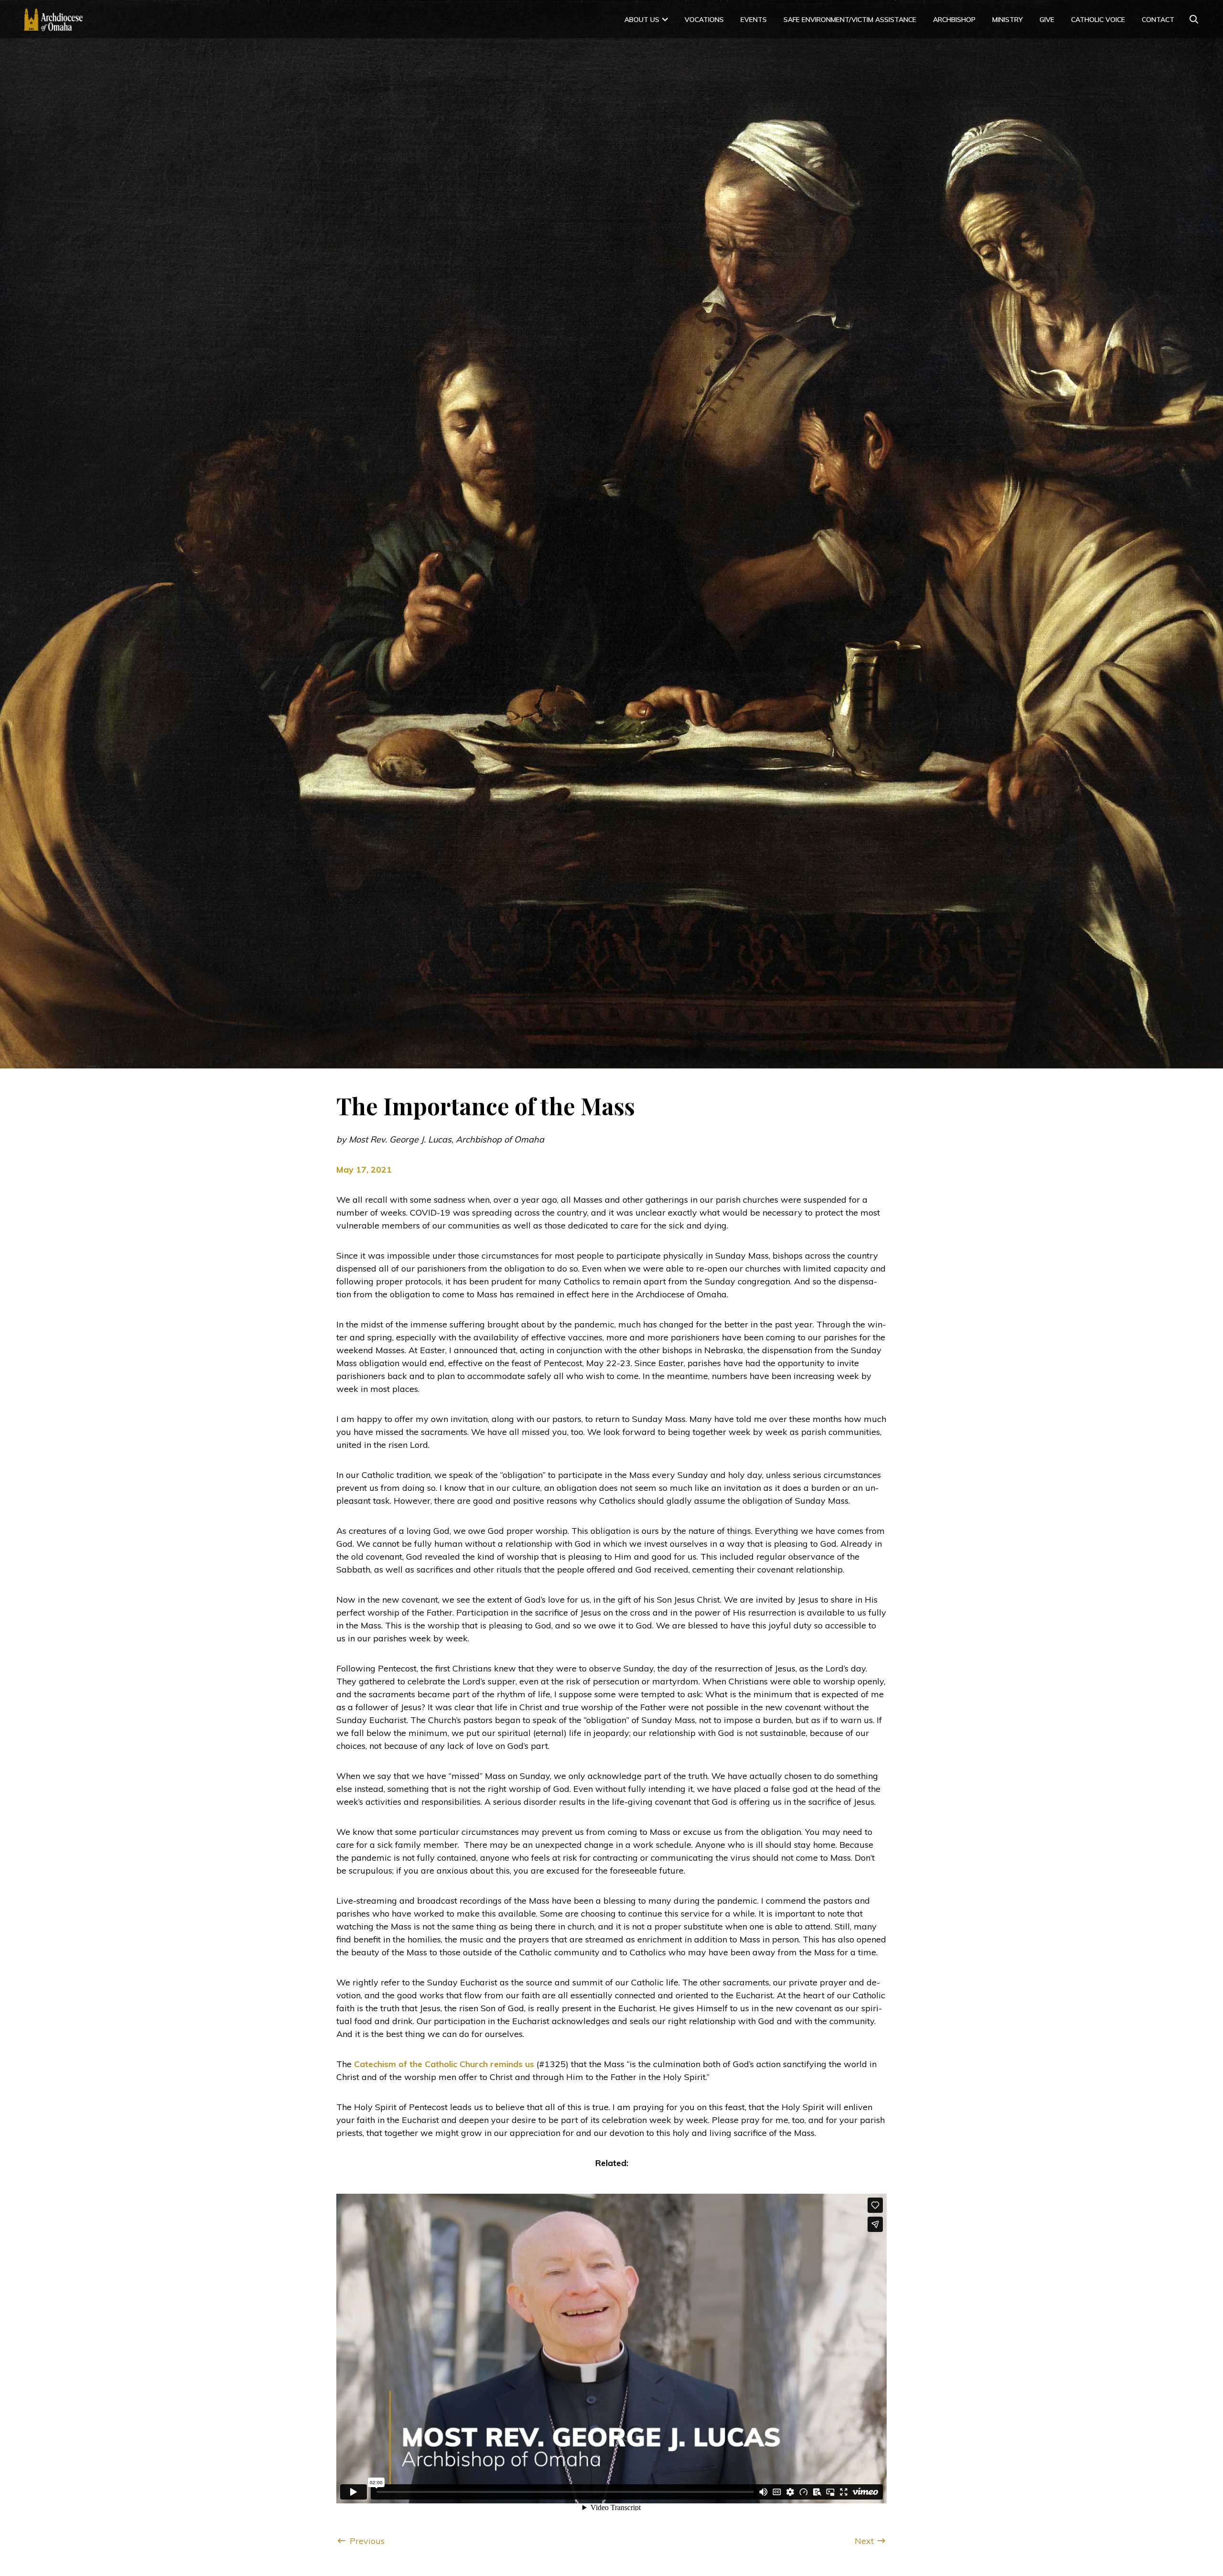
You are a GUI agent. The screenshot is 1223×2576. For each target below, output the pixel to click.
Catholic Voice (1098, 20)
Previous (366, 2541)
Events (754, 20)
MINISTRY (1008, 20)
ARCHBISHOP (954, 20)
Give (1047, 20)
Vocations (704, 20)
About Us (642, 20)
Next (865, 2541)
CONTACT (1158, 20)
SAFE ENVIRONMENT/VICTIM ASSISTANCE (850, 20)
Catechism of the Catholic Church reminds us (444, 2064)
